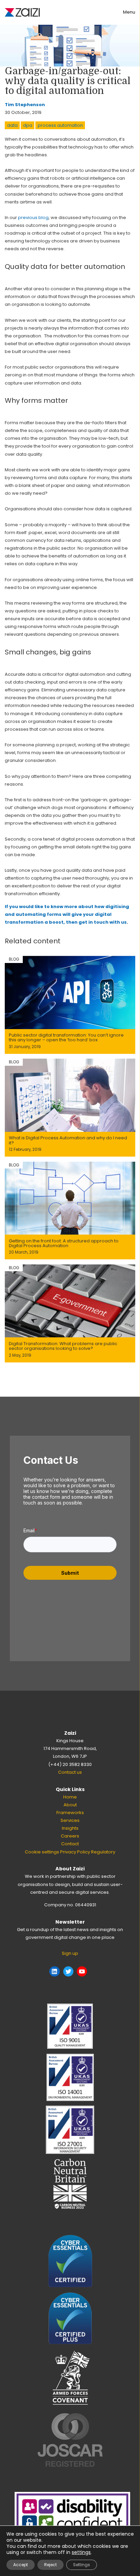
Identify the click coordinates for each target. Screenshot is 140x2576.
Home (70, 1797)
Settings (82, 2565)
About (70, 1805)
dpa (28, 125)
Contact (70, 1844)
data (12, 125)
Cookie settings (42, 1852)
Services (70, 1820)
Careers (70, 1836)
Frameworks (70, 1813)
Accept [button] (21, 2565)
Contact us (70, 1772)
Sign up (70, 1953)
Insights (70, 1828)
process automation (60, 125)
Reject (50, 2565)
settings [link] (81, 2552)
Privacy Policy (75, 1852)
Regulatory (103, 1852)
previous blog (33, 218)
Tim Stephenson (25, 105)
